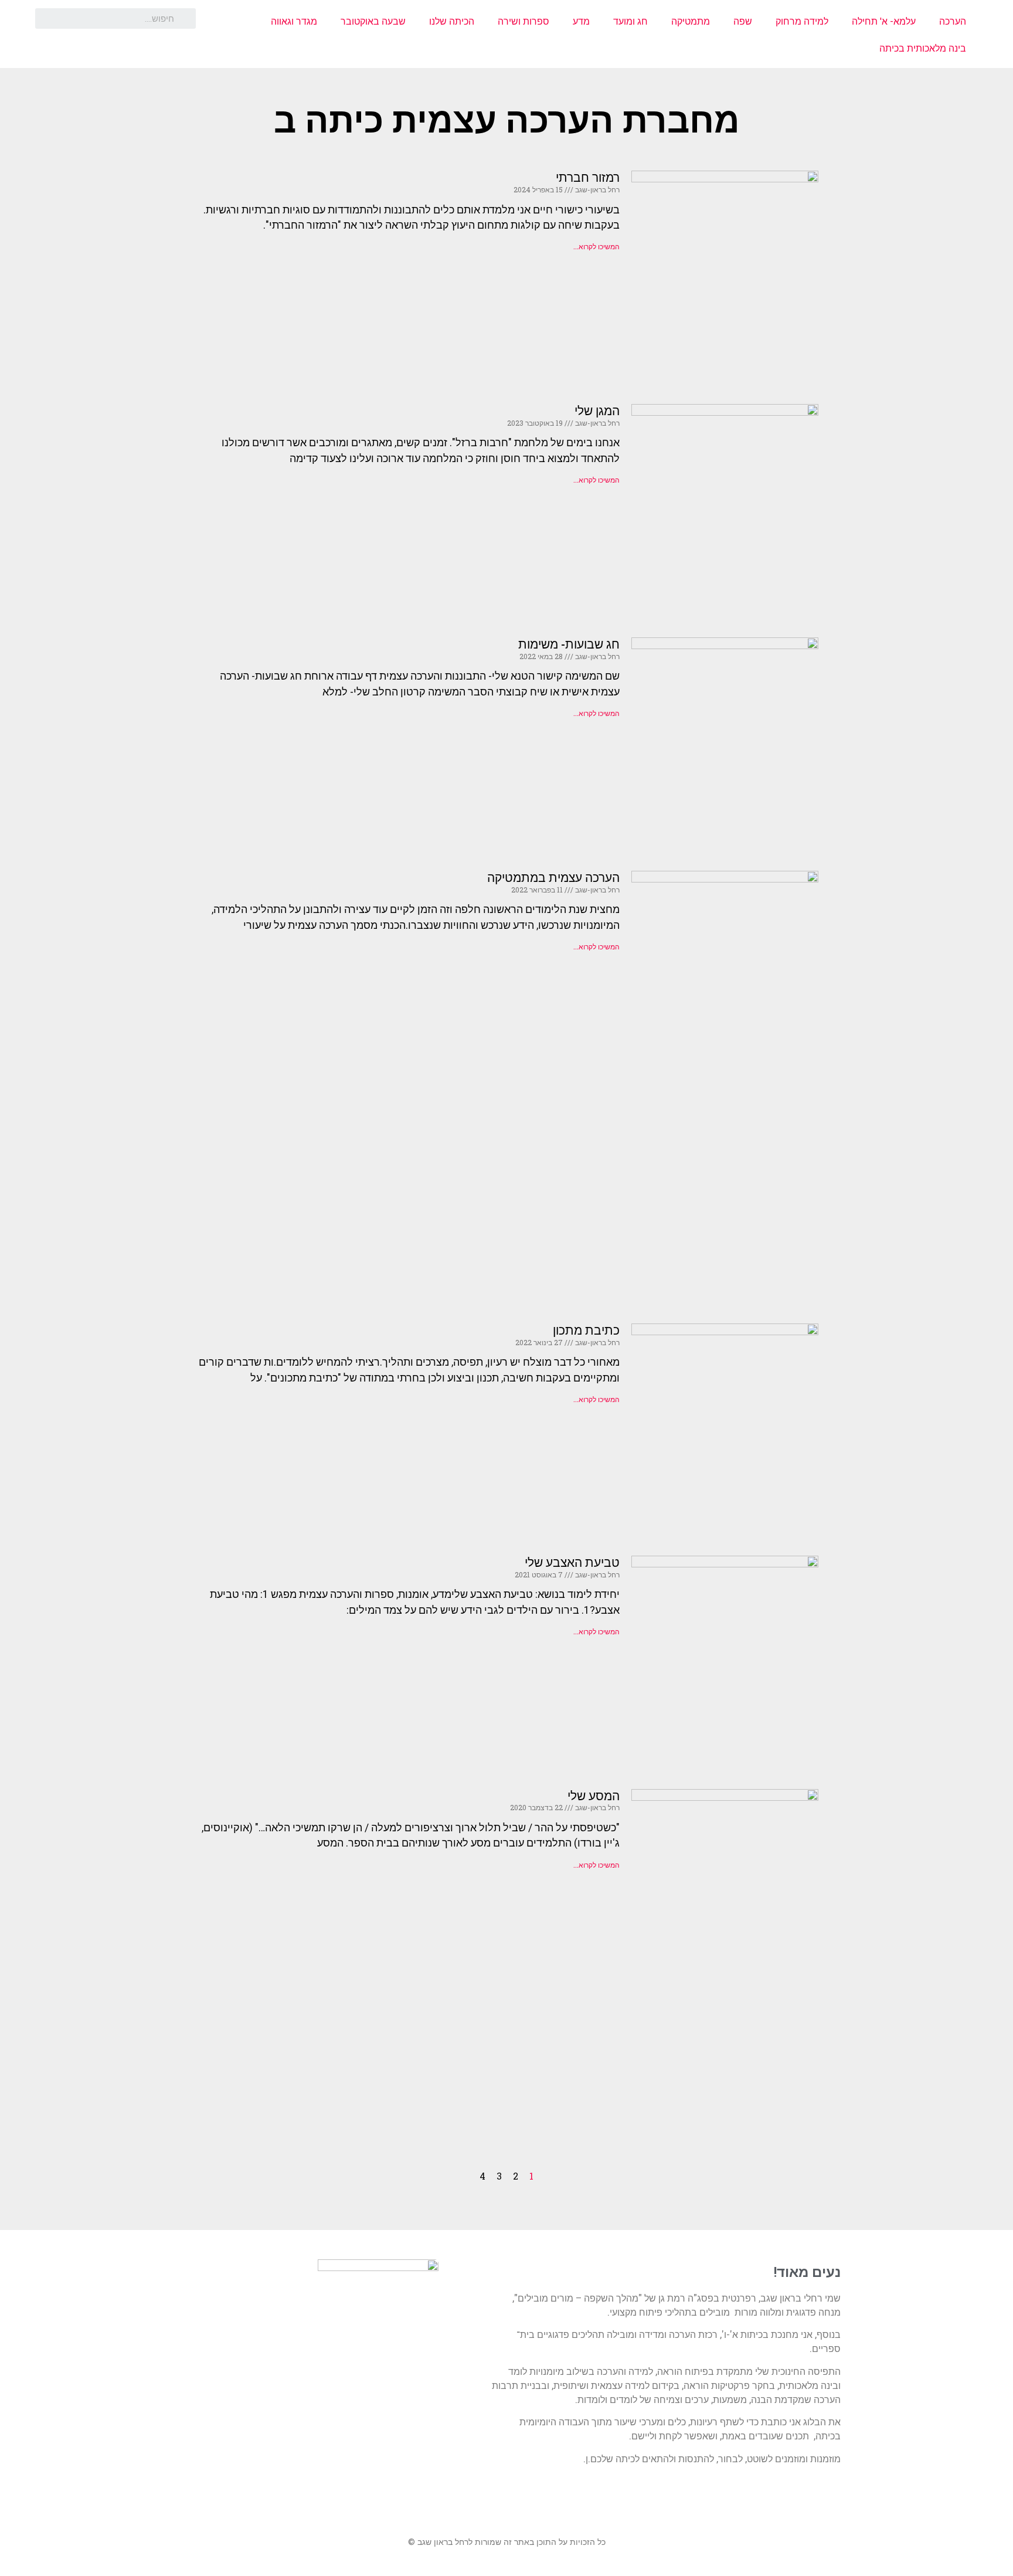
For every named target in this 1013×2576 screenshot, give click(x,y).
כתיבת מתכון (586, 1331)
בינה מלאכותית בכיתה (923, 48)
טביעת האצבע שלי (572, 1563)
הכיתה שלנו (452, 21)
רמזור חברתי (588, 178)
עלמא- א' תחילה (884, 21)
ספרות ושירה (524, 21)
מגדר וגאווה (294, 21)
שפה (743, 21)
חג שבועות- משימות (569, 644)
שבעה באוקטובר (373, 21)
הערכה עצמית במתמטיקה (553, 878)
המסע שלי (594, 1796)
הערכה (953, 21)
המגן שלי (597, 411)
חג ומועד (630, 21)
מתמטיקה (691, 21)
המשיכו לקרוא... (596, 247)
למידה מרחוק (802, 21)
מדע (581, 21)
